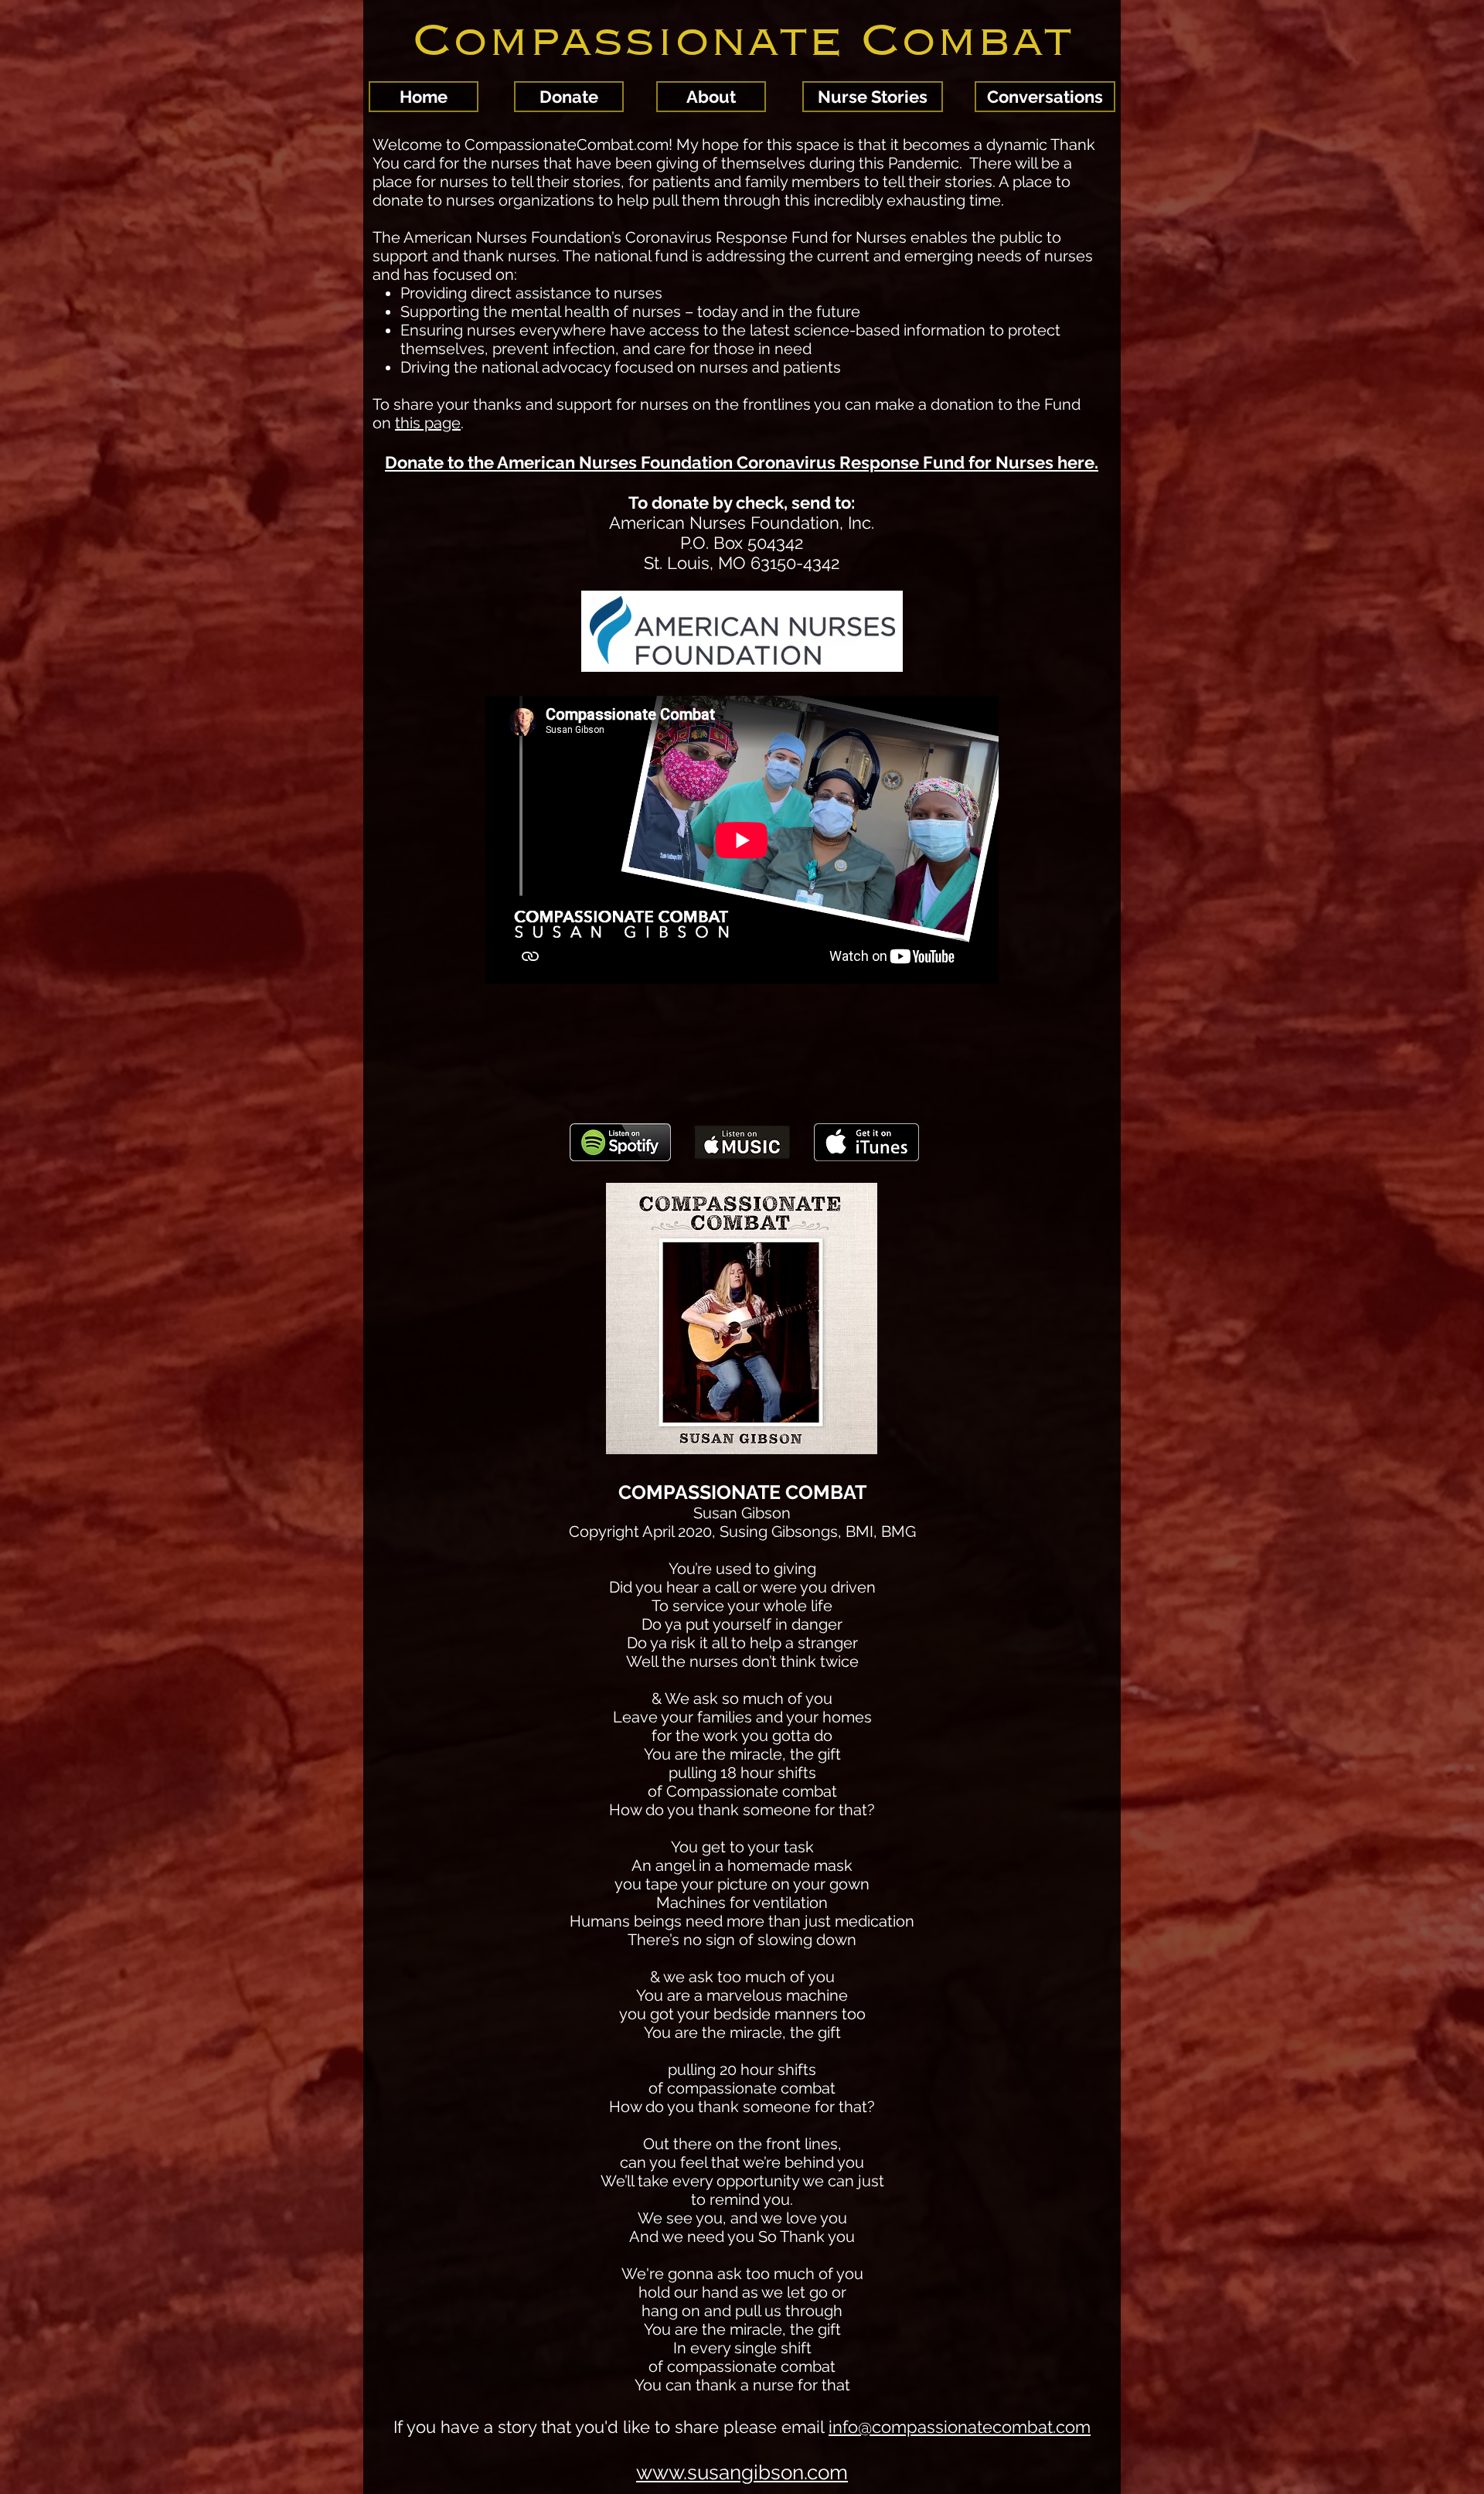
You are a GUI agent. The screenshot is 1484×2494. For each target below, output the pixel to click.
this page (428, 423)
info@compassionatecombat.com (960, 2427)
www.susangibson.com (742, 2472)
